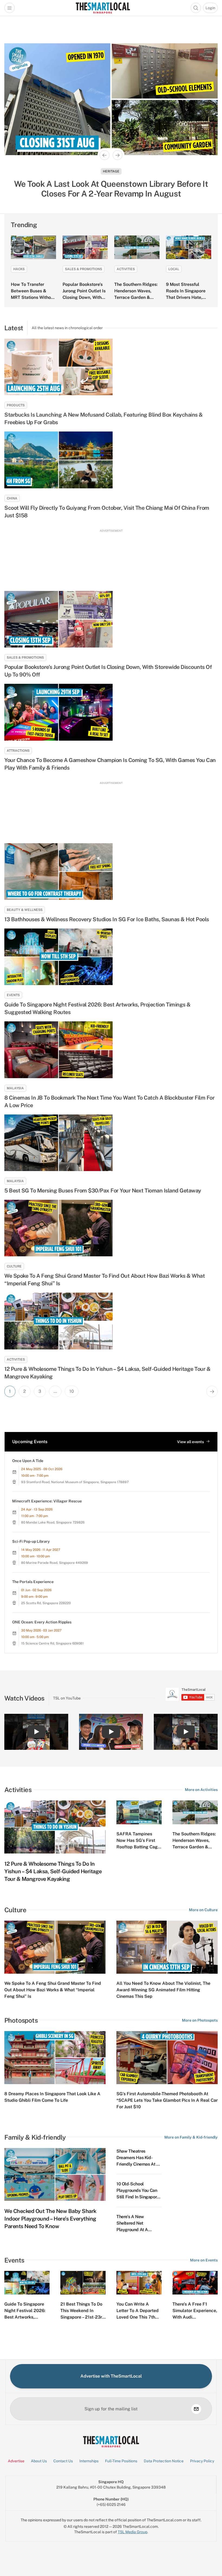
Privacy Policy (202, 2461)
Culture (14, 1266)
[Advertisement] (111, 558)
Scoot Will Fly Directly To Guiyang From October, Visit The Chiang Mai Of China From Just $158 (107, 512)
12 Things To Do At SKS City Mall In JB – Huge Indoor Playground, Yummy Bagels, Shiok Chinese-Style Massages (111, 189)
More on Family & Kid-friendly (191, 2137)
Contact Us (63, 2461)
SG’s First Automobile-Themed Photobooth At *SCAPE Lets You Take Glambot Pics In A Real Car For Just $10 (167, 2100)
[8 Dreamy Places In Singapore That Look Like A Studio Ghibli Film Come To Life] (55, 2058)
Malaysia (111, 171)
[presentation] (190, 1694)
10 (72, 1391)
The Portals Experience (33, 1582)
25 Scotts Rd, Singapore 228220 (46, 1603)
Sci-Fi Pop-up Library (31, 1541)
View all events (190, 1442)
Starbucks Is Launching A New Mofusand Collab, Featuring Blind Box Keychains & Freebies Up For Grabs (104, 419)
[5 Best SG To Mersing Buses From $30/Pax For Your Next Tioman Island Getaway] (111, 1143)
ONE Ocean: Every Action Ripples (42, 1622)
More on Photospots (200, 2020)
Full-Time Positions (121, 2461)
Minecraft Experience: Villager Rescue (47, 1501)
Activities (126, 269)
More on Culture (203, 1910)
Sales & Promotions (84, 269)
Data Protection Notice (164, 2461)
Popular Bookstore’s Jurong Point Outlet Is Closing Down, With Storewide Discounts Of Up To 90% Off (84, 297)
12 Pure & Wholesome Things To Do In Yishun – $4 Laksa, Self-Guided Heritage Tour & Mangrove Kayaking (107, 1373)
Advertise (16, 2461)
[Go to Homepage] (103, 8)
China (12, 498)
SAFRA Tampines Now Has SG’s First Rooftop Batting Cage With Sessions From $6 (138, 1847)
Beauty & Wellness (25, 910)
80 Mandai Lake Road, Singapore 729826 (53, 1522)
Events (13, 995)
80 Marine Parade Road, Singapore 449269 (55, 1563)
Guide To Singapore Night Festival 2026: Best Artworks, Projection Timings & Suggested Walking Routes (97, 1008)
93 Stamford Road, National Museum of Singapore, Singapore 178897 (75, 1482)
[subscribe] (196, 2409)
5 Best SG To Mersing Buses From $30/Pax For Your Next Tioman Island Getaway (103, 1191)
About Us (39, 2461)
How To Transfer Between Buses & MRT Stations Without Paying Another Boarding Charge (33, 297)
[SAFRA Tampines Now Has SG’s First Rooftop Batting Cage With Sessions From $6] (139, 1812)
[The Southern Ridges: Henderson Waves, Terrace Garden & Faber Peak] (137, 247)
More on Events (204, 2260)
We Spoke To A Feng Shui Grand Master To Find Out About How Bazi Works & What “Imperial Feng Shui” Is (105, 1280)
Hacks (19, 269)
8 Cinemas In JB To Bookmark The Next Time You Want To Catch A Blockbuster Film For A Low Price (109, 1101)
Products (16, 405)
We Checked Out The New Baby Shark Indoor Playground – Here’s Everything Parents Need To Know (50, 2219)
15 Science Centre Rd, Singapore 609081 (52, 1643)
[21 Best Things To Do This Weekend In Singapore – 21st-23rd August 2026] (83, 2283)
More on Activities (201, 1790)
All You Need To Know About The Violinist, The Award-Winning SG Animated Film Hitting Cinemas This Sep (163, 1990)
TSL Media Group (133, 2532)
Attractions (18, 751)
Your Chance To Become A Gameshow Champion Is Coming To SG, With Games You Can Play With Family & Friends (110, 764)
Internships (89, 2461)
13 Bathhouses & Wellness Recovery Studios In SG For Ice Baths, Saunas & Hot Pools (107, 919)
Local (174, 269)
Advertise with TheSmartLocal (111, 2376)
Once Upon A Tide (28, 1461)
